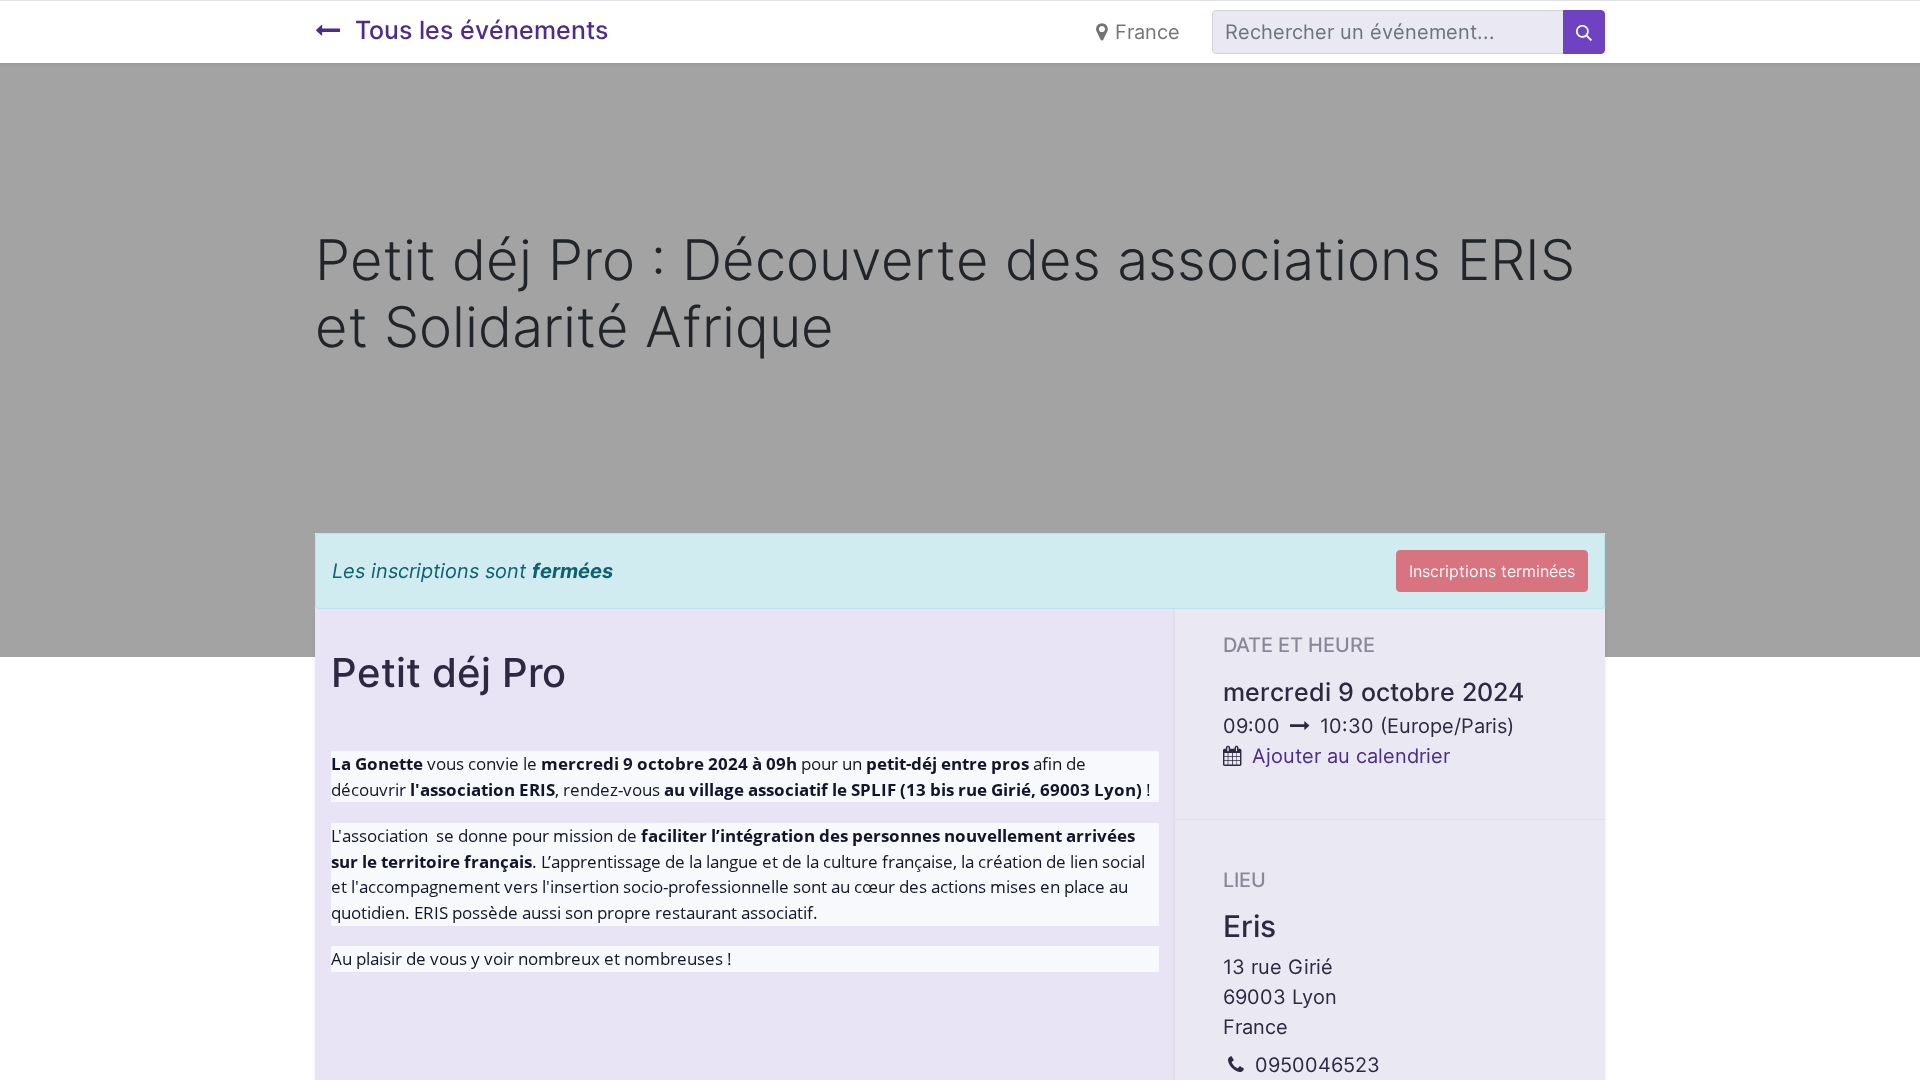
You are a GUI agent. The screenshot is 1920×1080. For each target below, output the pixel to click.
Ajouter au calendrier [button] (1351, 756)
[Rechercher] (1584, 32)
